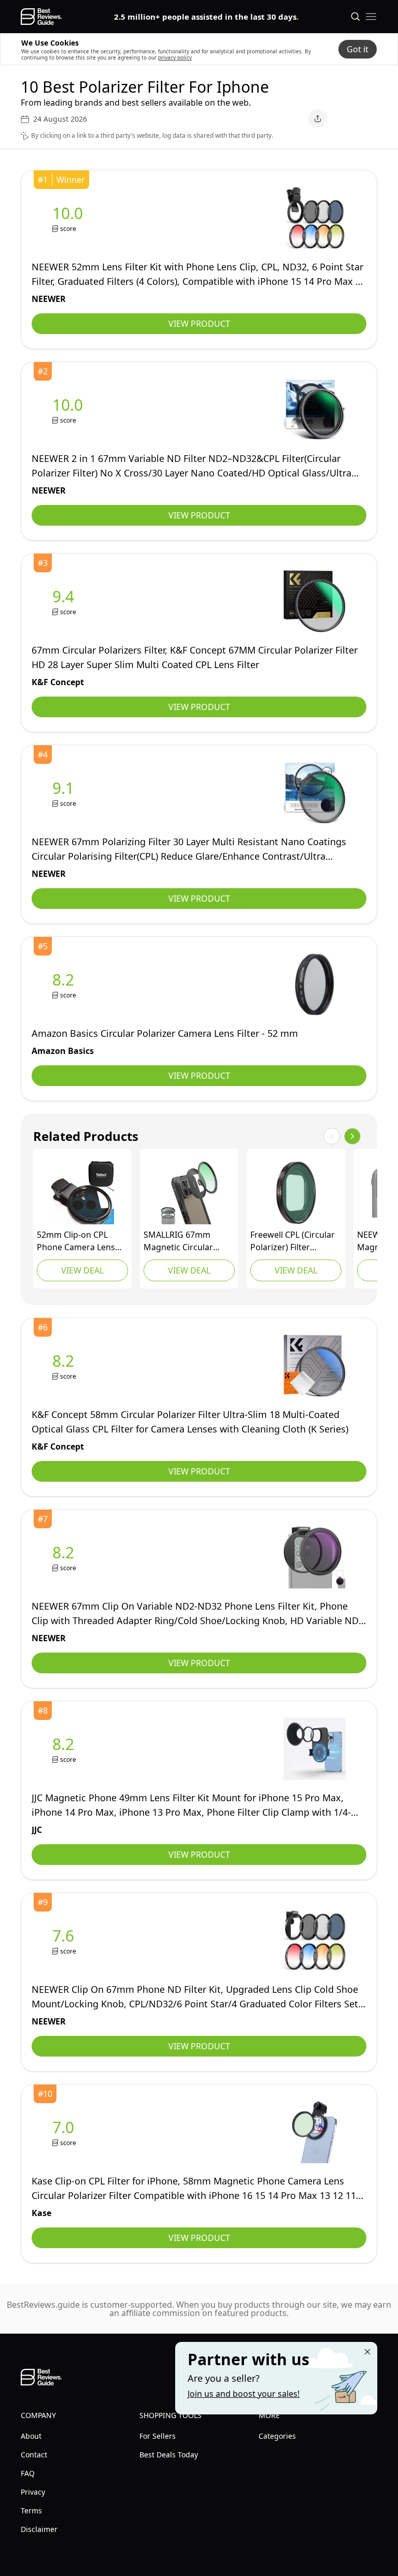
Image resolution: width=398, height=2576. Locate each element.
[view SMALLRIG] (189, 1193)
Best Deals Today (169, 2455)
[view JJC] (65, 1749)
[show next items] (352, 1136)
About (31, 2436)
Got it (358, 49)
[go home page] (41, 17)
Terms (31, 2510)
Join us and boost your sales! (244, 2394)
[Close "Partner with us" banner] (367, 2352)
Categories (277, 2436)
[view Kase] (65, 2132)
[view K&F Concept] (65, 602)
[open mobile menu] (371, 17)
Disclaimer (39, 2529)
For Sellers (158, 2436)
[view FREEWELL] (296, 1193)
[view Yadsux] (82, 1193)
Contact (34, 2455)
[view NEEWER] (70, 218)
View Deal (82, 1270)
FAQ (28, 2473)
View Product (199, 324)
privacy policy (175, 57)
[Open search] (356, 17)
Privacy (33, 2492)
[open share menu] (318, 119)
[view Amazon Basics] (65, 985)
